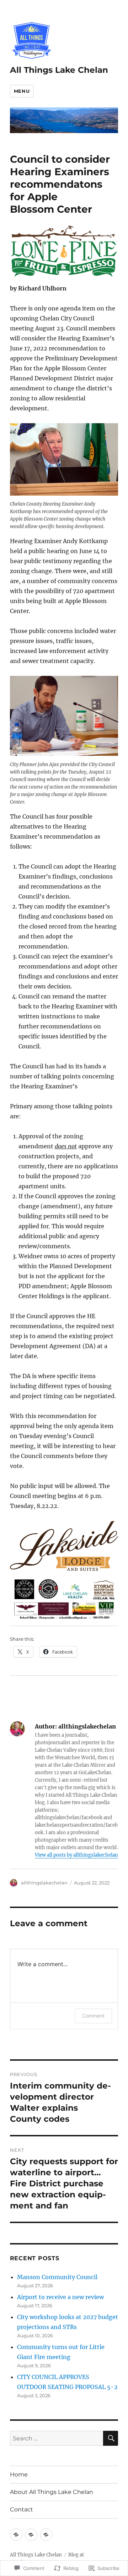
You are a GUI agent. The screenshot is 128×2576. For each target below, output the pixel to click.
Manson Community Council (57, 2277)
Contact (22, 2509)
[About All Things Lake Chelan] (31, 2535)
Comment (93, 2016)
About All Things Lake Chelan (52, 2492)
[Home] (16, 2535)
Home (19, 2474)
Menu (22, 91)
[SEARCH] (111, 2438)
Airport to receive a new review (60, 2297)
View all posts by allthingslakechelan (76, 1855)
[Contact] (46, 2535)
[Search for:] (57, 2438)
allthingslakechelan (44, 1883)
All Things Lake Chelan (59, 70)
